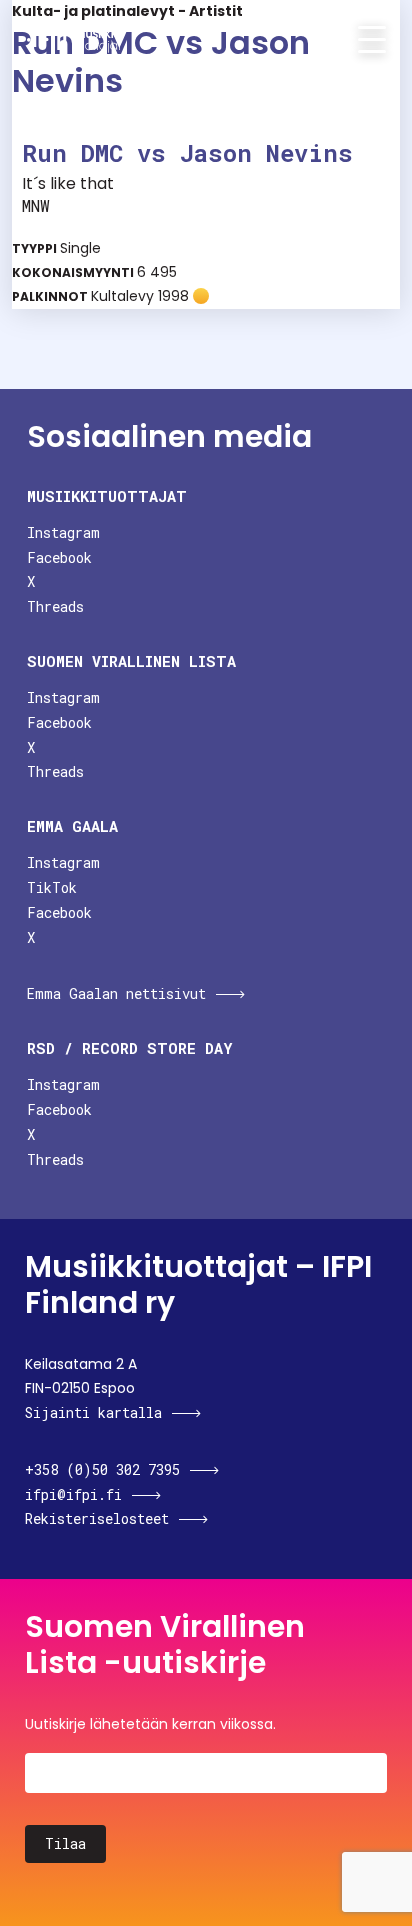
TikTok (52, 887)
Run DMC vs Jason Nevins (187, 153)
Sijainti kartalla (93, 1412)
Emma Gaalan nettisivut (116, 993)
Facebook (59, 557)
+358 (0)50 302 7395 (102, 1469)
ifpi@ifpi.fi (73, 1494)
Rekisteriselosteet (97, 1518)
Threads (55, 606)
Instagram (63, 532)
